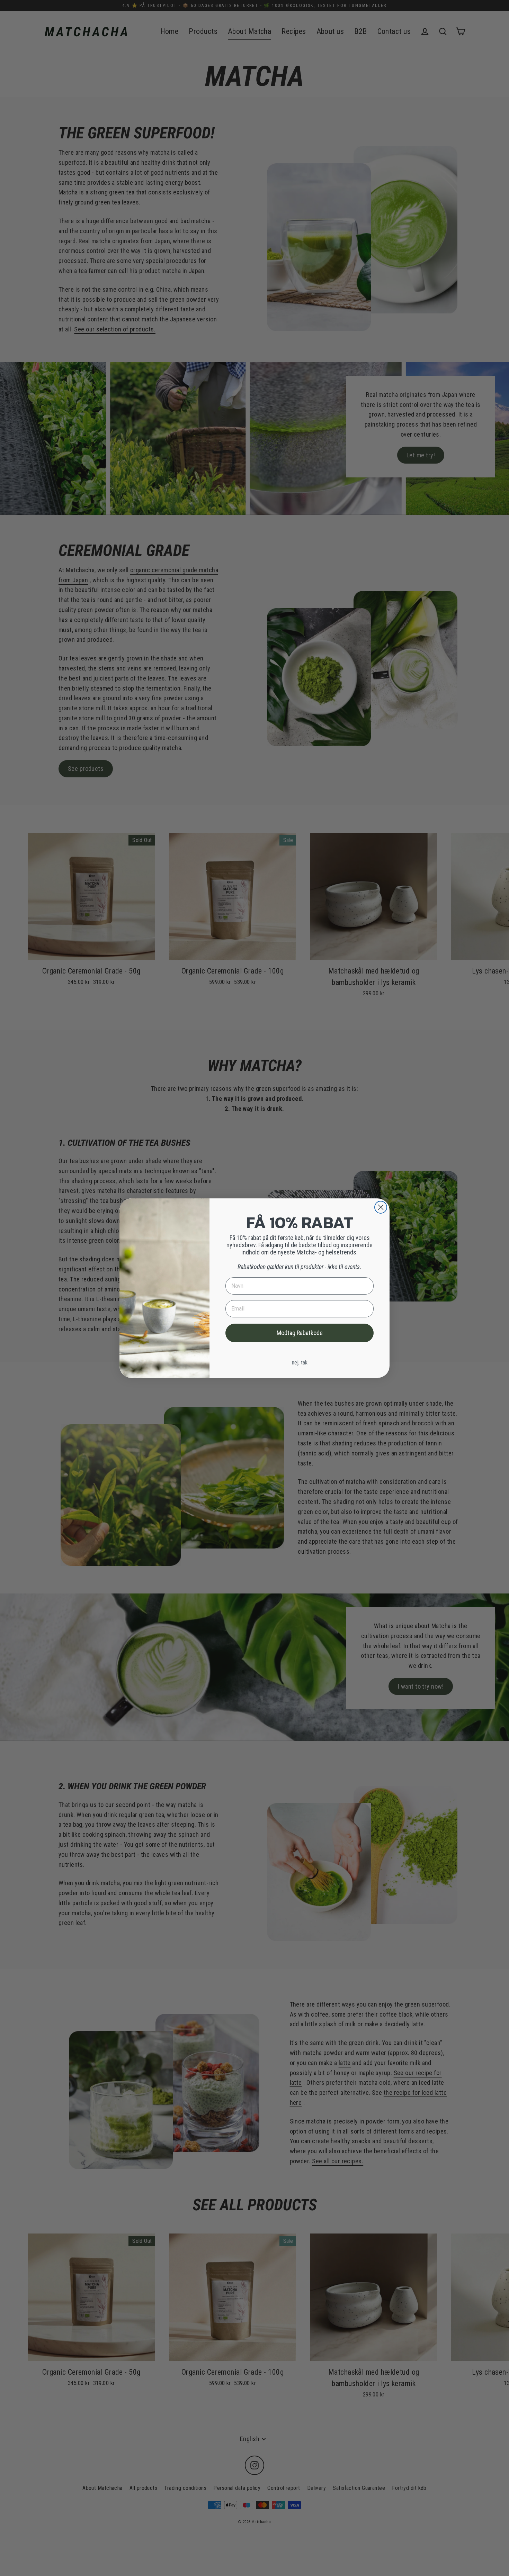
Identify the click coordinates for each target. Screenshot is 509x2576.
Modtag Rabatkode (300, 1333)
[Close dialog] (381, 1207)
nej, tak (300, 1363)
